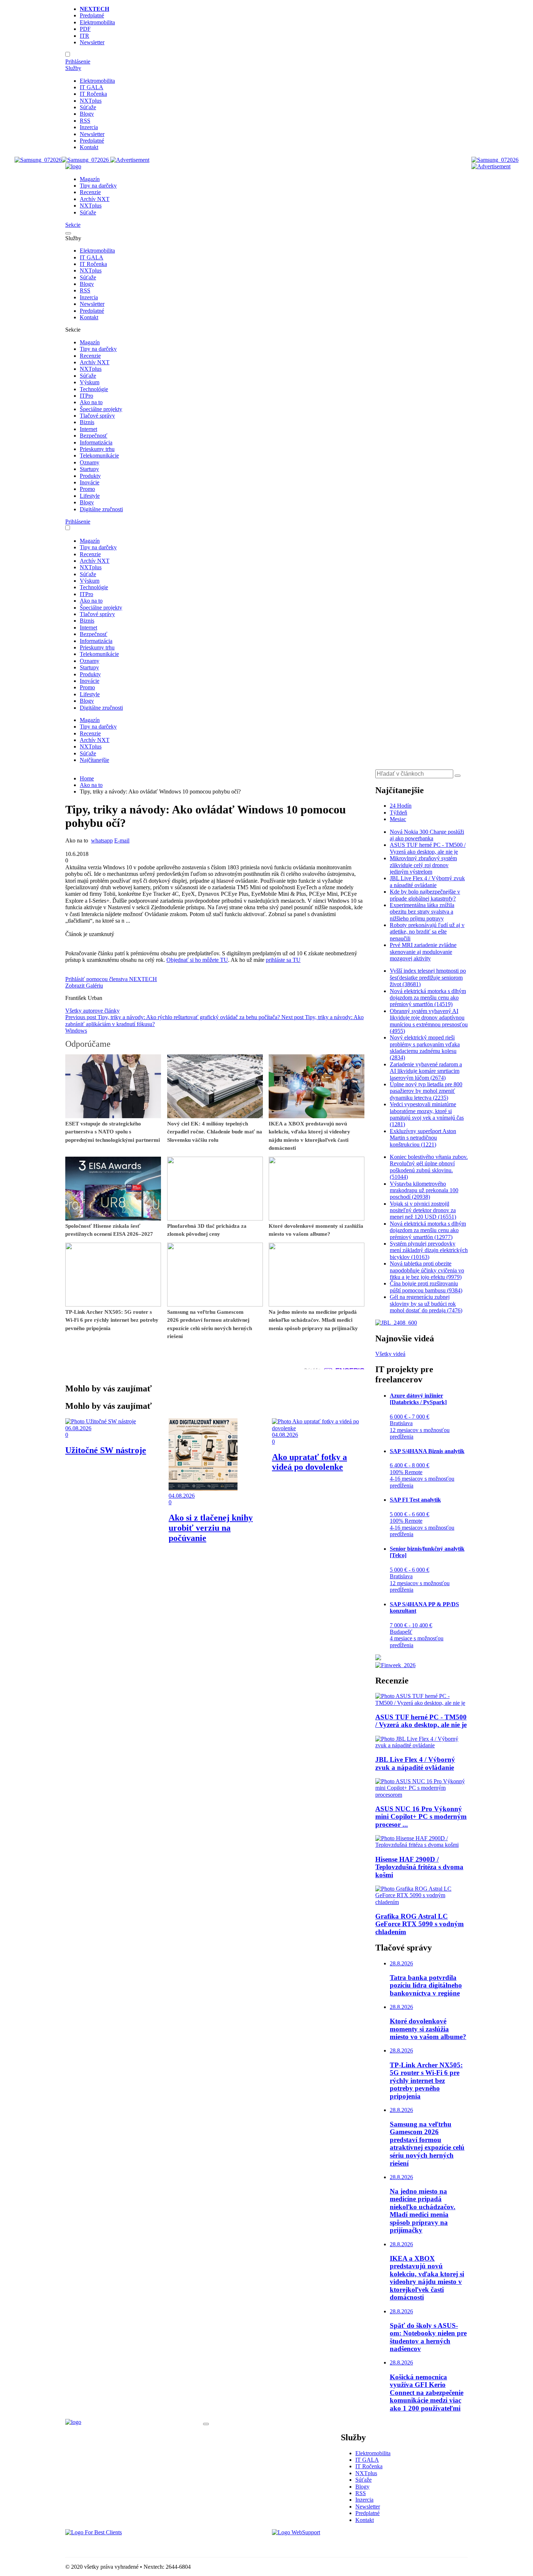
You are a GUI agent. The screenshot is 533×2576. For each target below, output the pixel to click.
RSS (85, 121)
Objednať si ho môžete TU (197, 960)
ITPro (86, 396)
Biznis (87, 422)
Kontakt (89, 147)
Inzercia (89, 127)
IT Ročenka (93, 94)
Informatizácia (96, 442)
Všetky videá (390, 1354)
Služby (73, 68)
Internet (88, 429)
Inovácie (90, 482)
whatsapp (102, 840)
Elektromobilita (97, 22)
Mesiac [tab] (398, 819)
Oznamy (90, 462)
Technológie (94, 389)
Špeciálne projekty (101, 409)
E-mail (122, 840)
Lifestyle (90, 496)
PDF (85, 29)
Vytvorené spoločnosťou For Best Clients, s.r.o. (119, 2545)
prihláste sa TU (283, 960)
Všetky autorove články (92, 1011)
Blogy (87, 114)
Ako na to (91, 402)
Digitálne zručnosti (101, 509)
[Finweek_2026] (395, 1665)
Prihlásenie (78, 61)
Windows (76, 1031)
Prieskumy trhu (97, 449)
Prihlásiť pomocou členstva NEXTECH (111, 979)
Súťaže (88, 107)
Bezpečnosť (94, 436)
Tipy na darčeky (98, 186)
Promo (87, 489)
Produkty (90, 476)
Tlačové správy (97, 416)
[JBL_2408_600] (396, 1323)
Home (87, 778)
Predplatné (92, 15)
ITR (84, 36)
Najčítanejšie (94, 760)
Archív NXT (95, 199)
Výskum (90, 382)
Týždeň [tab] (398, 813)
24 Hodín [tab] (401, 806)
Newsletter (92, 42)
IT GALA (92, 87)
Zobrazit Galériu (84, 986)
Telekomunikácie (99, 456)
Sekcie (73, 225)
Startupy (89, 469)
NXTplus (91, 101)
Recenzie (90, 192)
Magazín (90, 179)
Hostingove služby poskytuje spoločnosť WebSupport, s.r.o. (340, 2545)
